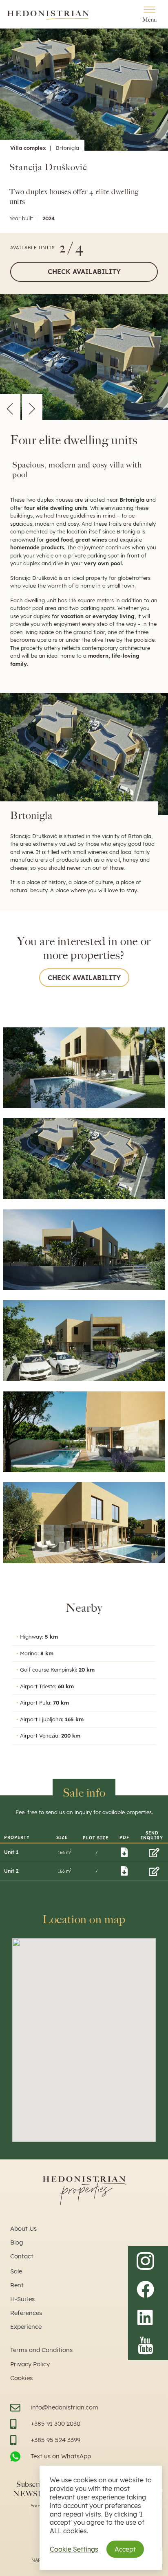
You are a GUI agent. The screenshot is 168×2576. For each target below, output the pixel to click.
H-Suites (22, 2299)
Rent (17, 2285)
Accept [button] (125, 2549)
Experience (26, 2327)
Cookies (21, 2378)
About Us (23, 2228)
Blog (17, 2242)
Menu (150, 20)
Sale (16, 2271)
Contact (22, 2256)
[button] (10, 407)
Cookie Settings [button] (74, 2549)
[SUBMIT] (154, 1852)
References (26, 2313)
